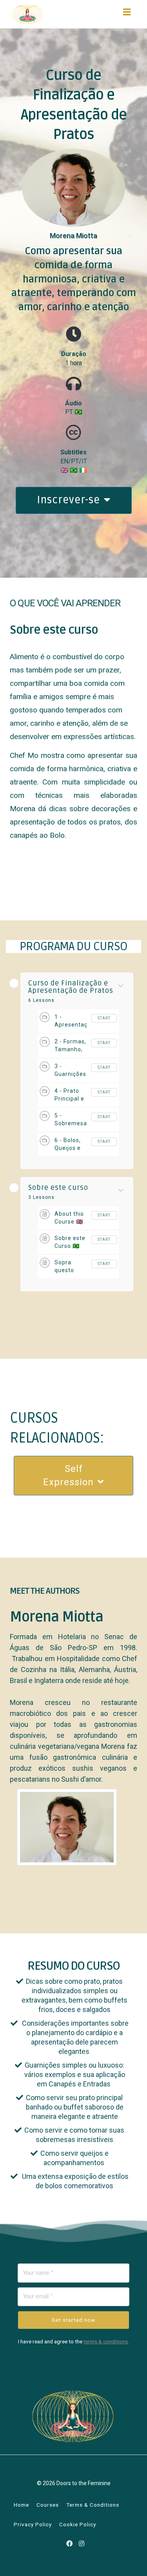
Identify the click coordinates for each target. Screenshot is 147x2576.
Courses (48, 2505)
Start (104, 1018)
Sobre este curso (58, 1188)
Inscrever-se (68, 500)
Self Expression (68, 1475)
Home (21, 2505)
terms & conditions (106, 2341)
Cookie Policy (78, 2524)
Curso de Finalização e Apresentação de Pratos (71, 987)
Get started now (73, 2320)
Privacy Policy (33, 2524)
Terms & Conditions (93, 2505)
